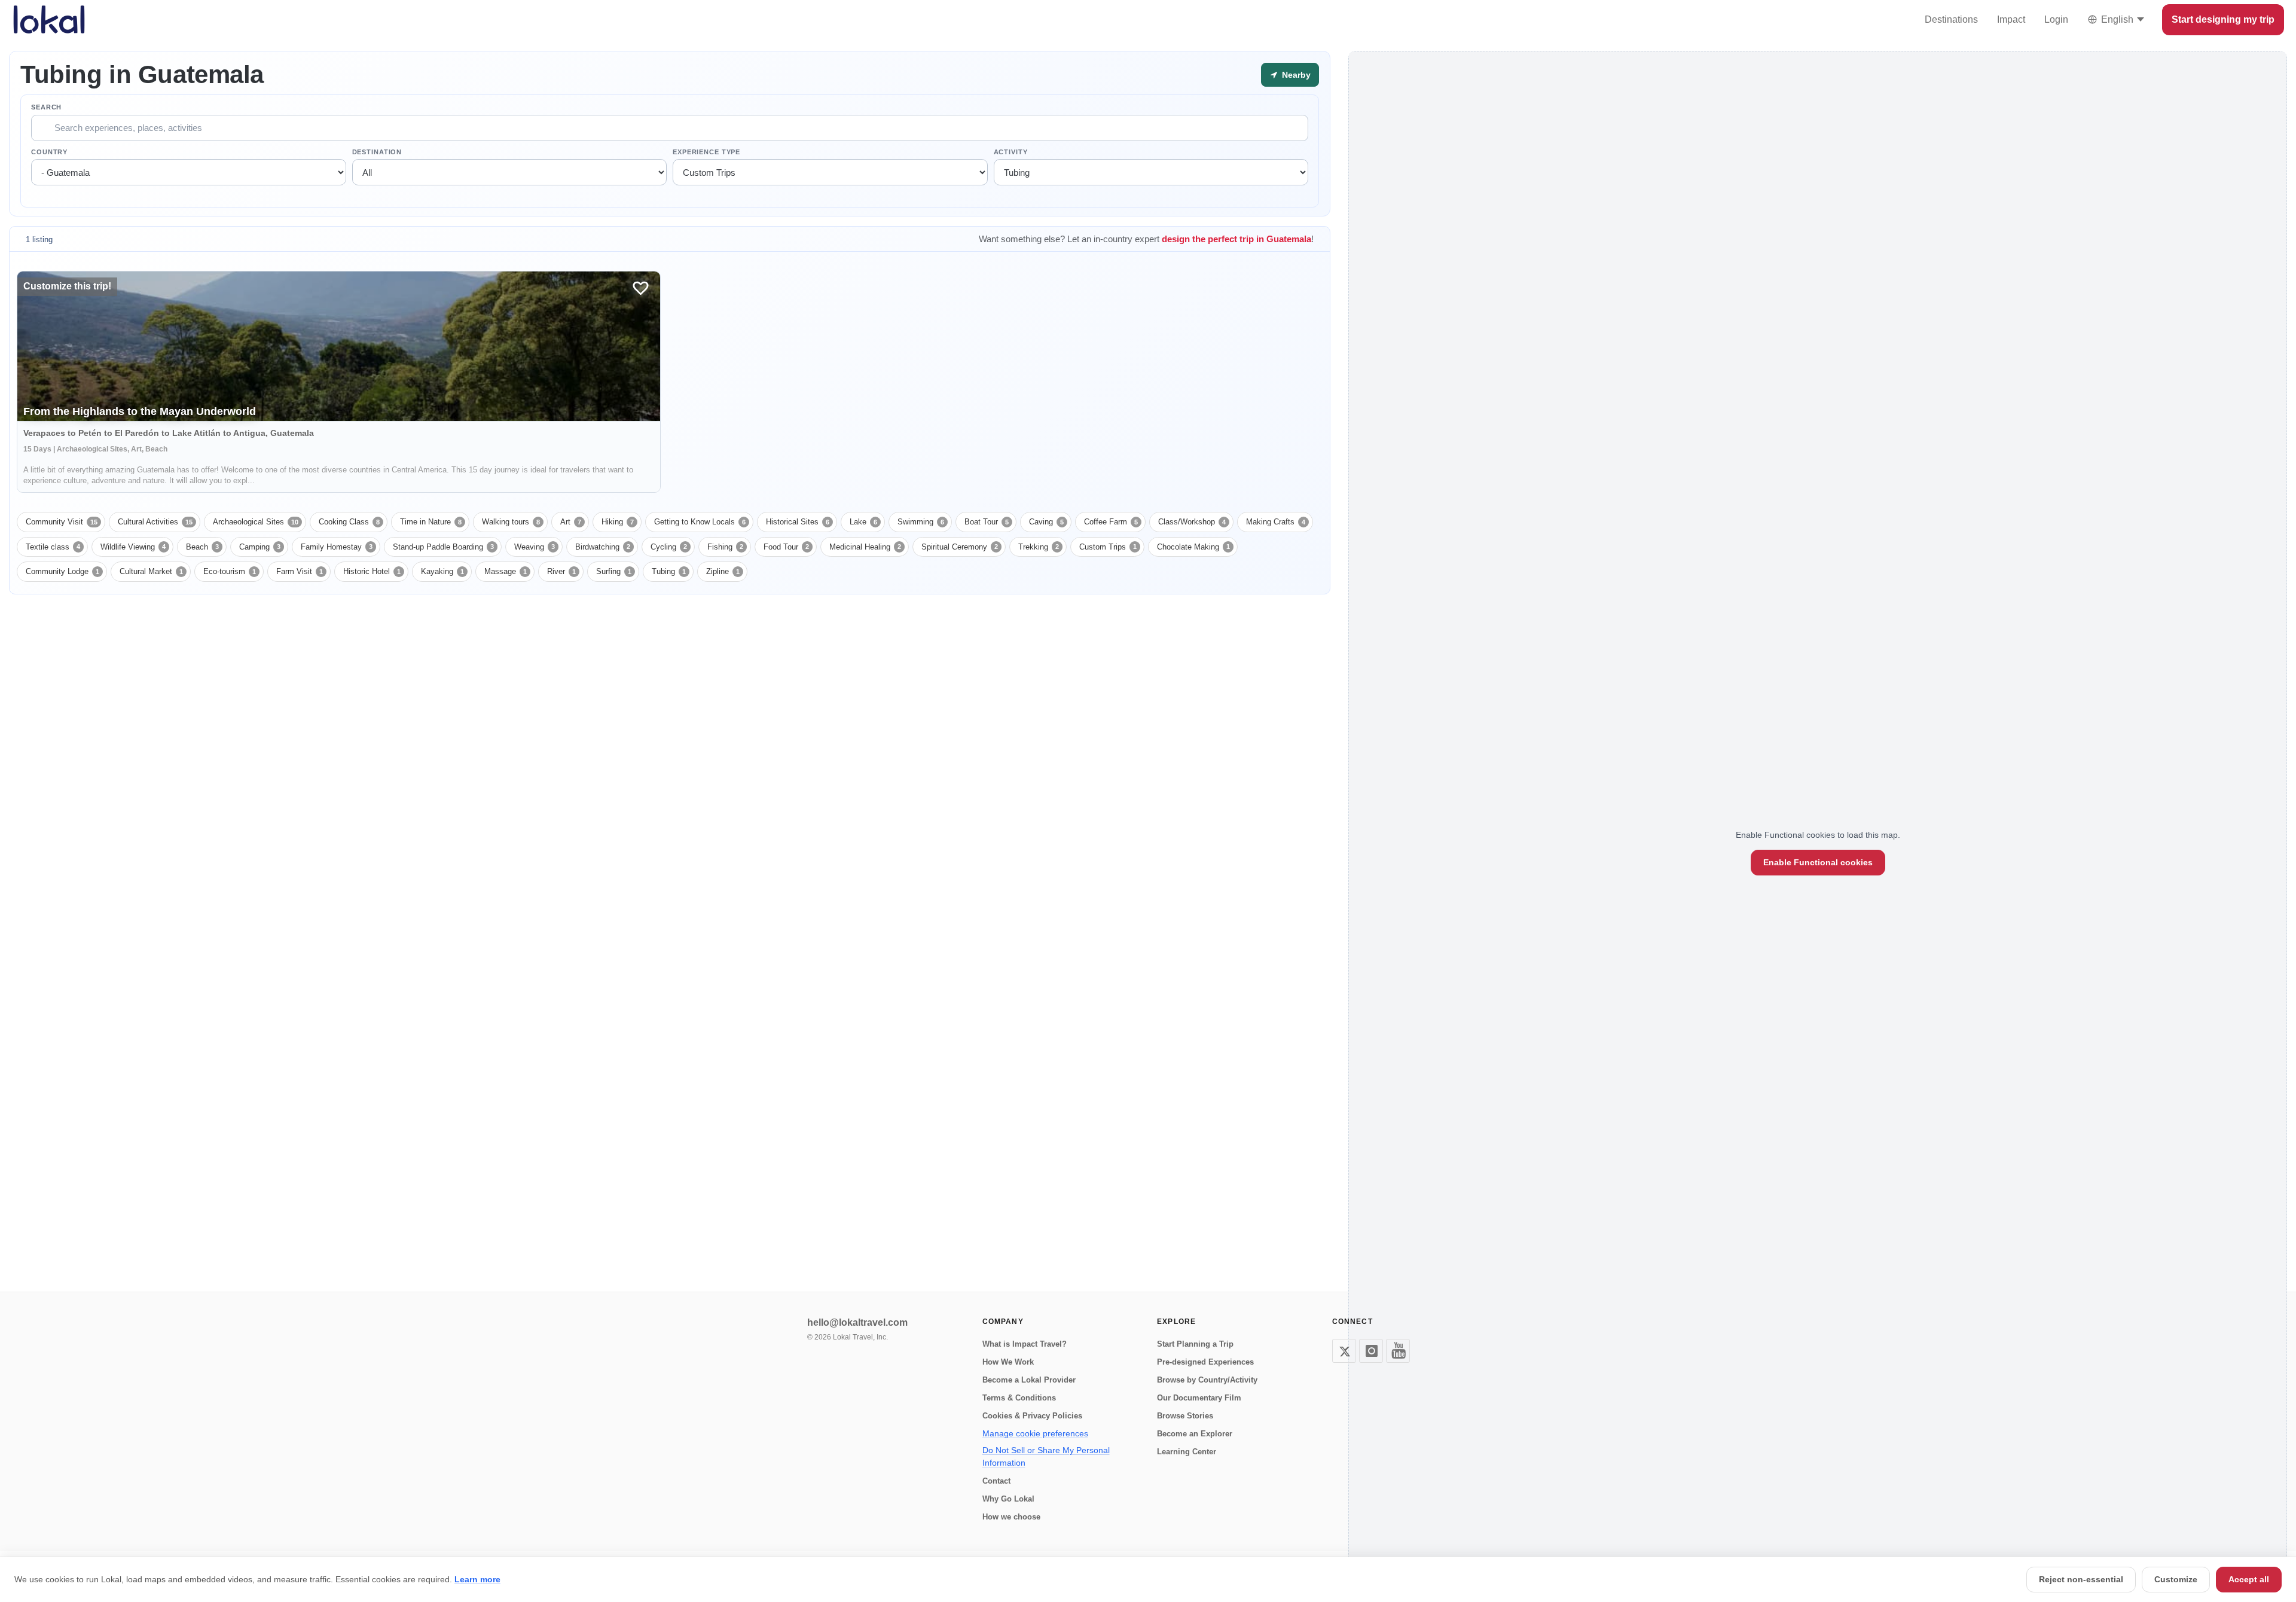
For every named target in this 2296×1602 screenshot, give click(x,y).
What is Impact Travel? (1025, 1344)
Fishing (725, 547)
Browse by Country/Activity (1207, 1380)
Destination (377, 152)
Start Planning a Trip (1195, 1344)
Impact (2011, 19)
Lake (863, 522)
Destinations (1951, 19)
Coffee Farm (1111, 522)
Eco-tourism (230, 571)
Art (571, 522)
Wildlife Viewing (133, 547)
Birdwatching (603, 547)
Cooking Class (349, 522)
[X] (1344, 1351)
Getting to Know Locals (700, 522)
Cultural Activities (155, 522)
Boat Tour (987, 522)
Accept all (2249, 1579)
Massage (506, 571)
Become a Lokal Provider (1029, 1380)
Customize (2176, 1579)
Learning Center (1187, 1452)
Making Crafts (1276, 522)
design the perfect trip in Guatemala (1236, 239)
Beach (202, 547)
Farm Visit (300, 571)
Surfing (614, 571)
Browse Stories (1185, 1416)
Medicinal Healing (865, 547)
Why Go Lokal (1008, 1499)
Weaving (535, 547)
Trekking (1039, 547)
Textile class (53, 547)
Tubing (669, 571)
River (561, 571)
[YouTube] (1398, 1351)
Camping (260, 547)
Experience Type (706, 152)
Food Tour (786, 547)
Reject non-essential (2081, 1579)
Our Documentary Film (1199, 1398)
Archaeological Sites (256, 522)
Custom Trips (1108, 547)
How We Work (1008, 1362)
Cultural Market (151, 571)
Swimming (921, 522)
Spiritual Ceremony (960, 547)
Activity (1011, 152)
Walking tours (511, 522)
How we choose (1011, 1517)
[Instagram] (1371, 1351)
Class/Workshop (1192, 522)
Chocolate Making (1193, 547)
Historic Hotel (372, 571)
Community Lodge (62, 571)
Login (2056, 19)
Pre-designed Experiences (1205, 1362)
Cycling (669, 547)
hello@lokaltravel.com (857, 1322)
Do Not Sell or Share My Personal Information (1046, 1456)
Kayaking (442, 571)
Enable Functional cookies (1818, 862)
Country (49, 152)
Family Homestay (337, 547)
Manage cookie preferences (1035, 1433)
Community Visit (62, 522)
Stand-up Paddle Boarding (443, 547)
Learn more (477, 1579)
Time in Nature (431, 522)
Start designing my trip (2223, 19)
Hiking (618, 522)
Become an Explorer (1195, 1434)
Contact (996, 1481)
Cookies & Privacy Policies (1032, 1416)
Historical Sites (798, 522)
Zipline (723, 571)
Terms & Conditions (1019, 1398)
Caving (1046, 522)
